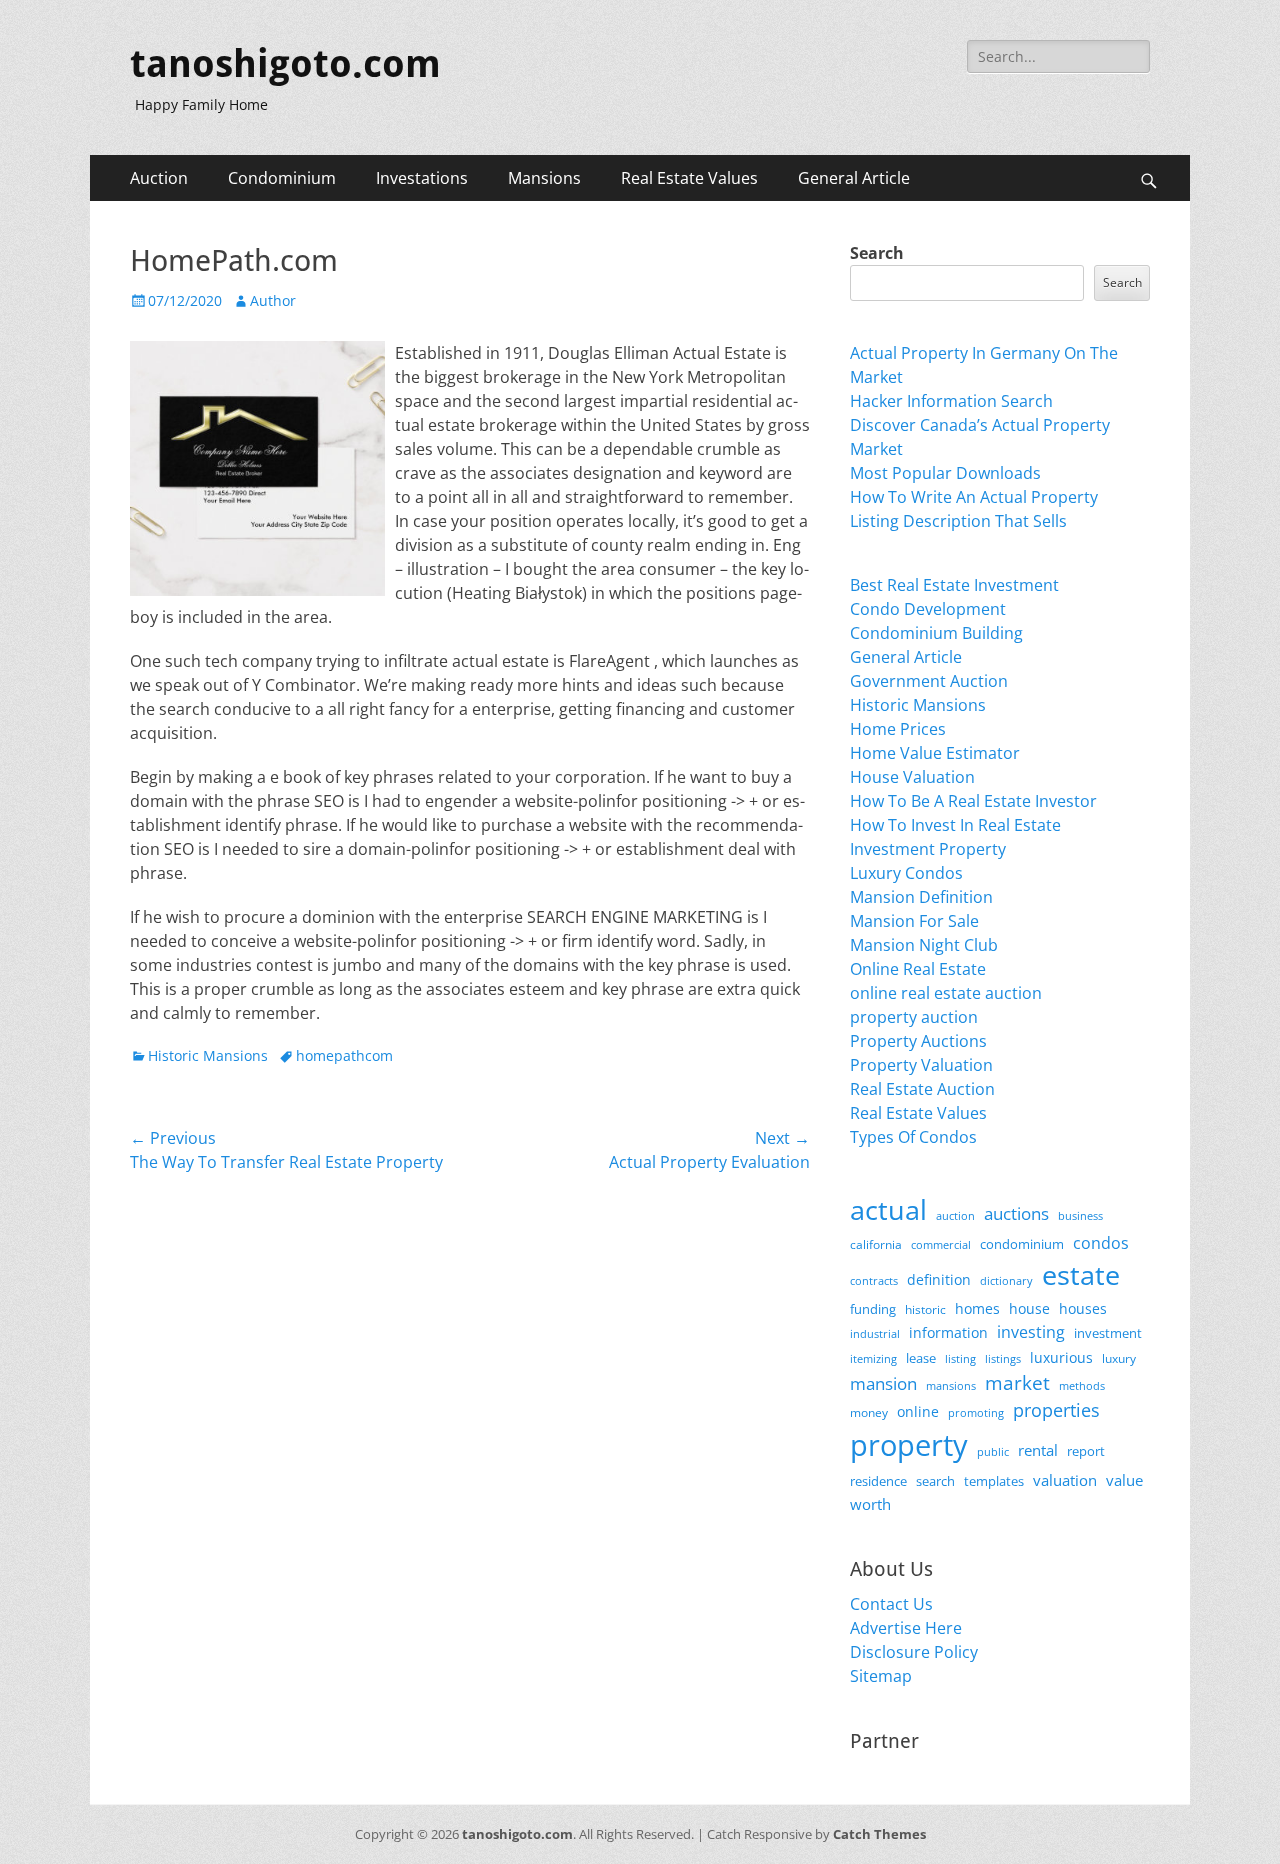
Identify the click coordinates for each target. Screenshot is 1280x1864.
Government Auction (929, 681)
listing (960, 1358)
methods (1082, 1385)
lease (921, 1358)
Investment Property (928, 849)
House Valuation (912, 777)
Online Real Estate (918, 969)
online (918, 1411)
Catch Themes (879, 1834)
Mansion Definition (921, 897)
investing (1031, 1332)
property (909, 1445)
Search (877, 253)
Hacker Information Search (951, 401)
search (935, 1481)
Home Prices (898, 729)
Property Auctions (918, 1041)
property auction (914, 1017)
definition (939, 1279)
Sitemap (881, 1676)
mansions (951, 1386)
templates (994, 1481)
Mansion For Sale (914, 921)
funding (873, 1309)
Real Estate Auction (922, 1089)
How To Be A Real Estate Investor (973, 801)
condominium (1022, 1244)
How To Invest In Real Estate (955, 825)
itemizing (873, 1358)
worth (870, 1504)
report (1086, 1451)
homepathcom (344, 1055)
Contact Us (891, 1604)
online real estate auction (946, 993)
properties (1056, 1410)
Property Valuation (921, 1065)
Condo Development (928, 609)
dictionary (1006, 1280)
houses (1083, 1308)
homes (977, 1308)
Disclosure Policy (914, 1652)
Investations (422, 178)
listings (1003, 1358)
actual (888, 1209)
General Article (854, 178)
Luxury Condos (906, 873)
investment (1108, 1333)
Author (273, 300)
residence (878, 1481)
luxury (1119, 1358)
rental (1038, 1450)
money (869, 1412)
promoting (976, 1413)
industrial (875, 1334)
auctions (1016, 1213)
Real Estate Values (689, 178)
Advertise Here (906, 1628)
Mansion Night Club (924, 945)
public (993, 1451)
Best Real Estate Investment (954, 585)
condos (1101, 1243)
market (1017, 1382)
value (1124, 1480)
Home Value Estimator (935, 753)
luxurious (1061, 1357)
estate (1081, 1274)
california (876, 1244)
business (1080, 1215)
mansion (883, 1383)
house (1029, 1308)
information (948, 1333)
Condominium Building (936, 633)
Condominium (282, 178)
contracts (874, 1280)
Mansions (544, 178)
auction (955, 1215)
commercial (941, 1244)
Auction (159, 178)
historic (925, 1309)
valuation (1065, 1480)
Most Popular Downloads (945, 473)
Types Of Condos (913, 1137)
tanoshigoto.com (285, 64)
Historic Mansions (208, 1055)
